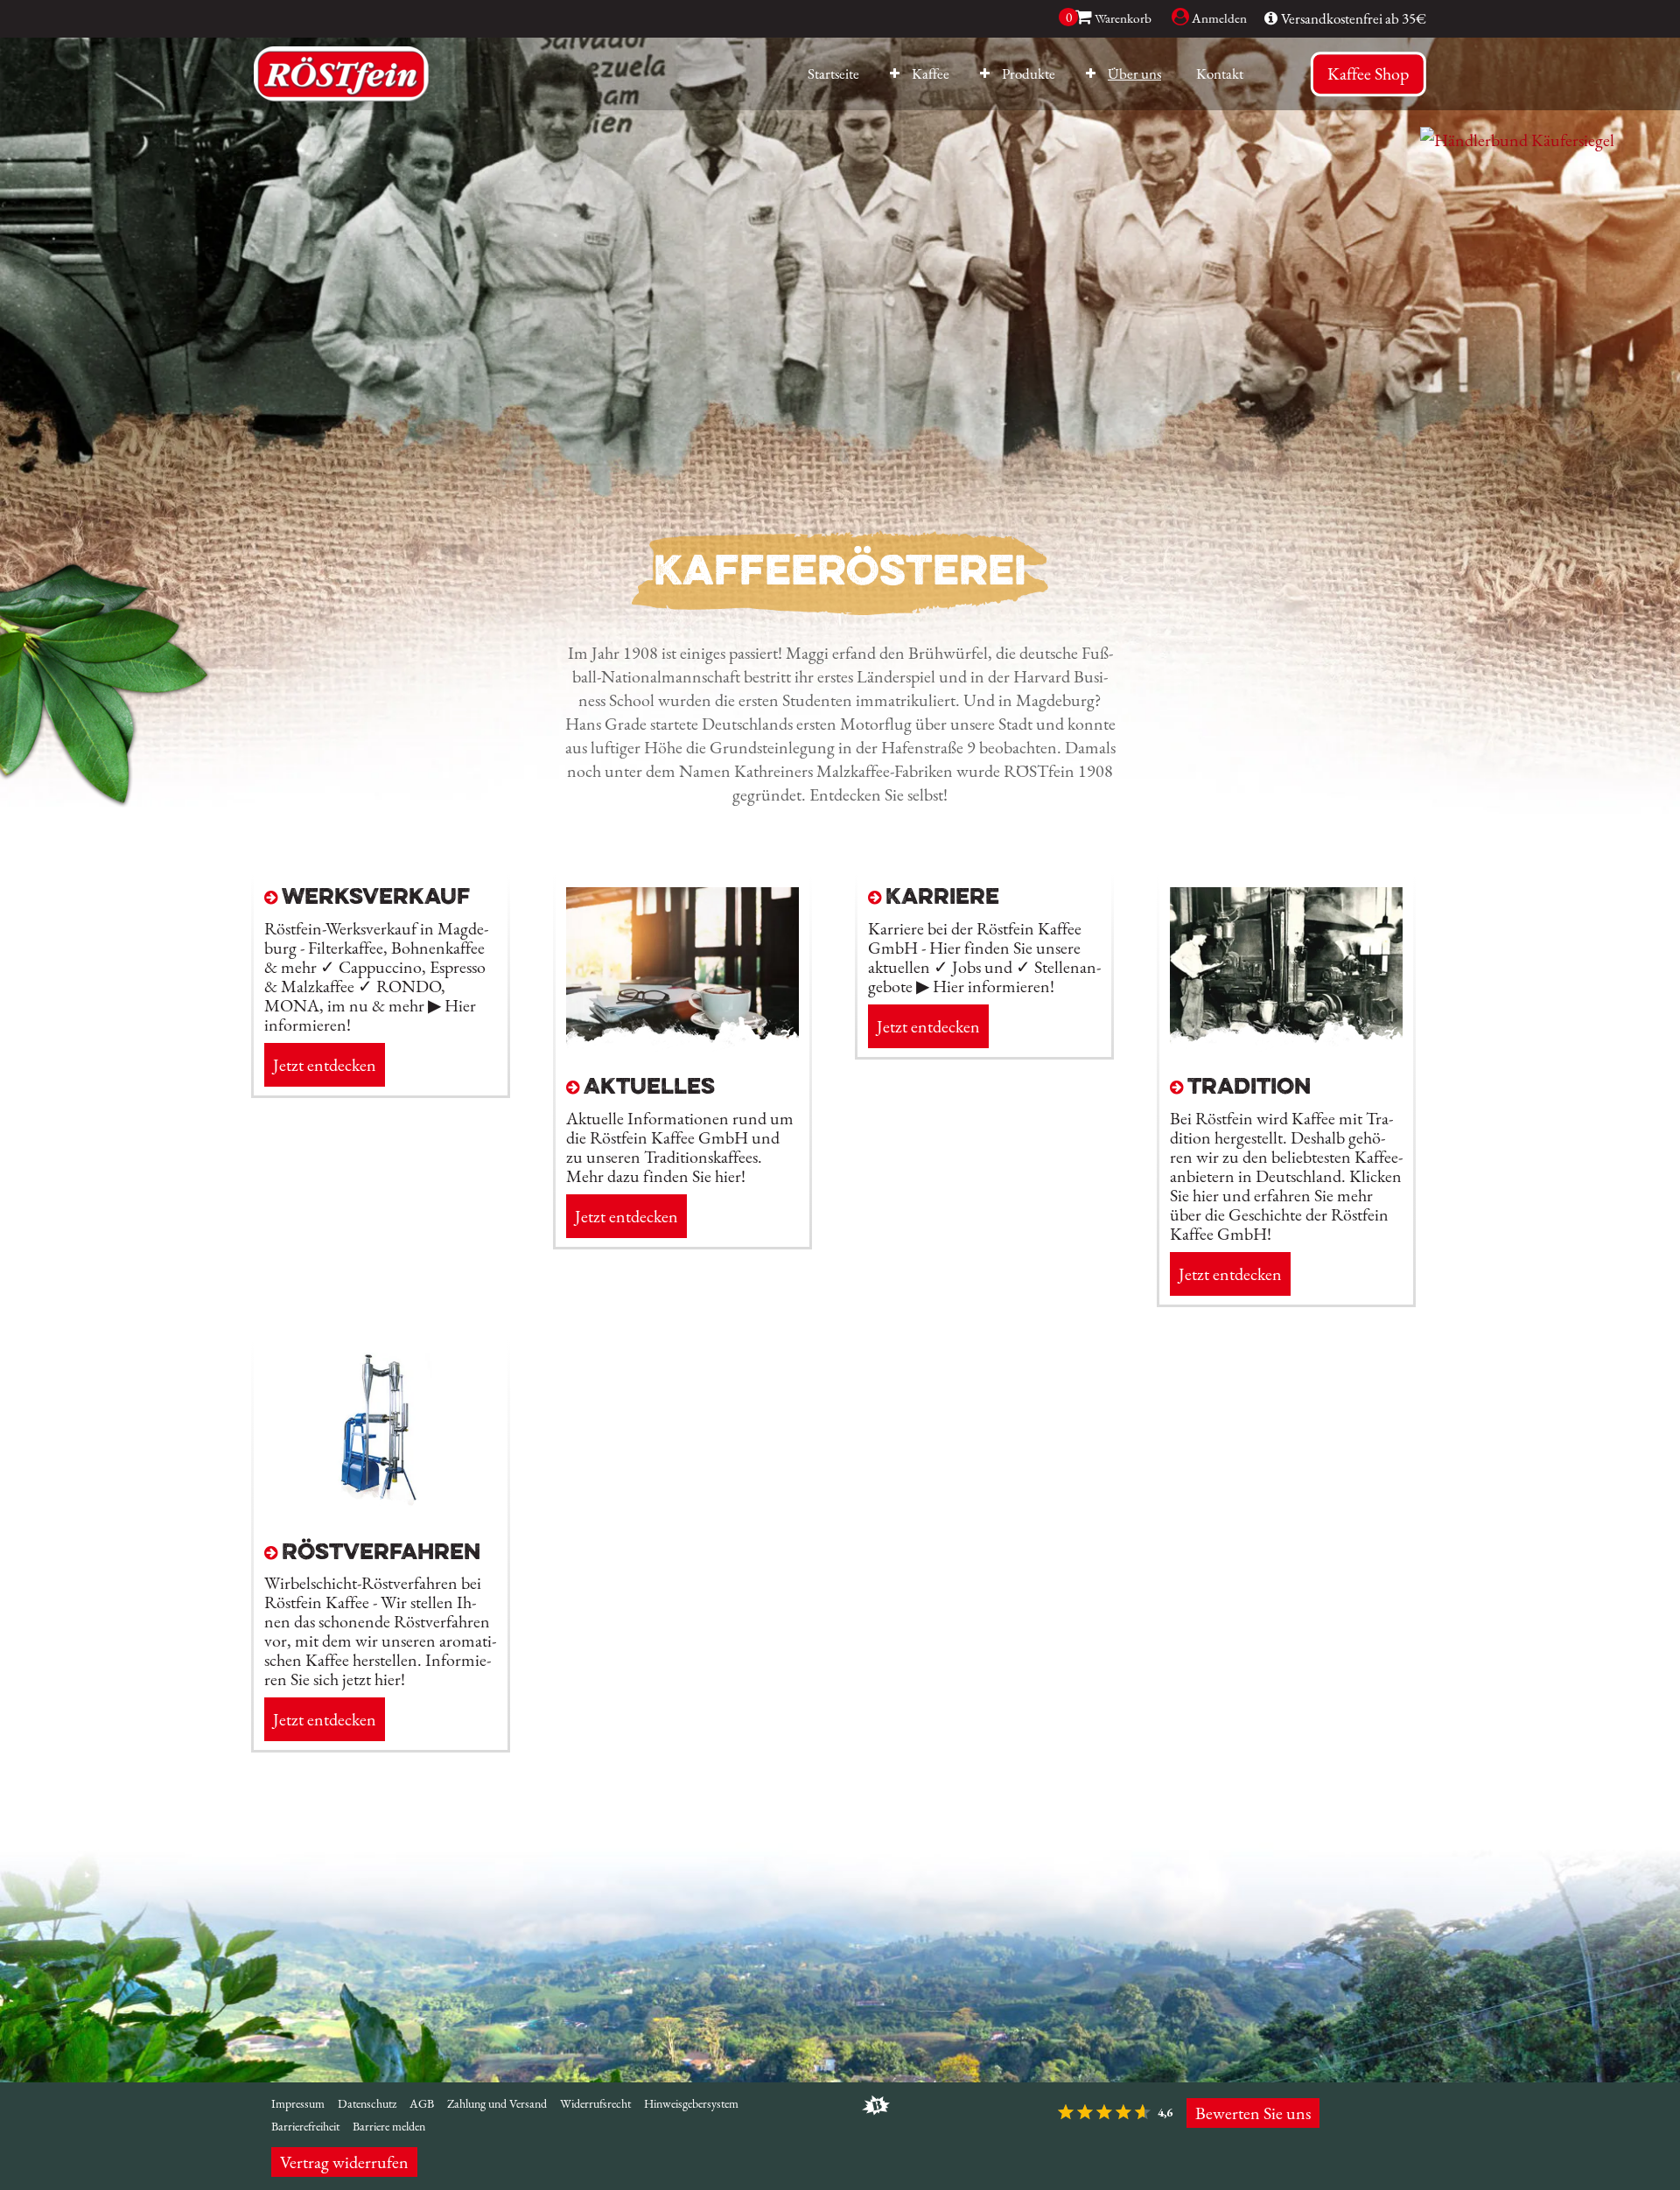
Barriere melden (389, 2126)
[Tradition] (1286, 1046)
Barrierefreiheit (305, 2126)
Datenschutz (367, 2103)
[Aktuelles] (682, 1046)
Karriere (942, 898)
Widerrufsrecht (595, 2103)
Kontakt (1220, 73)
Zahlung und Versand (497, 2103)
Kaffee (931, 73)
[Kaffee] (890, 74)
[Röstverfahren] (381, 1512)
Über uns (1134, 73)
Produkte (1029, 73)
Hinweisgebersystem (691, 2103)
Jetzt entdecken (325, 1065)
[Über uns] (1086, 74)
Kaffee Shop (1368, 73)
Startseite (833, 73)
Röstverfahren (381, 1553)
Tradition (1249, 1088)
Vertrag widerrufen (344, 2162)
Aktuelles (649, 1088)
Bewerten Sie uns (1253, 2113)
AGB (422, 2103)
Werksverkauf (376, 898)
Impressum (298, 2103)
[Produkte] (980, 74)
